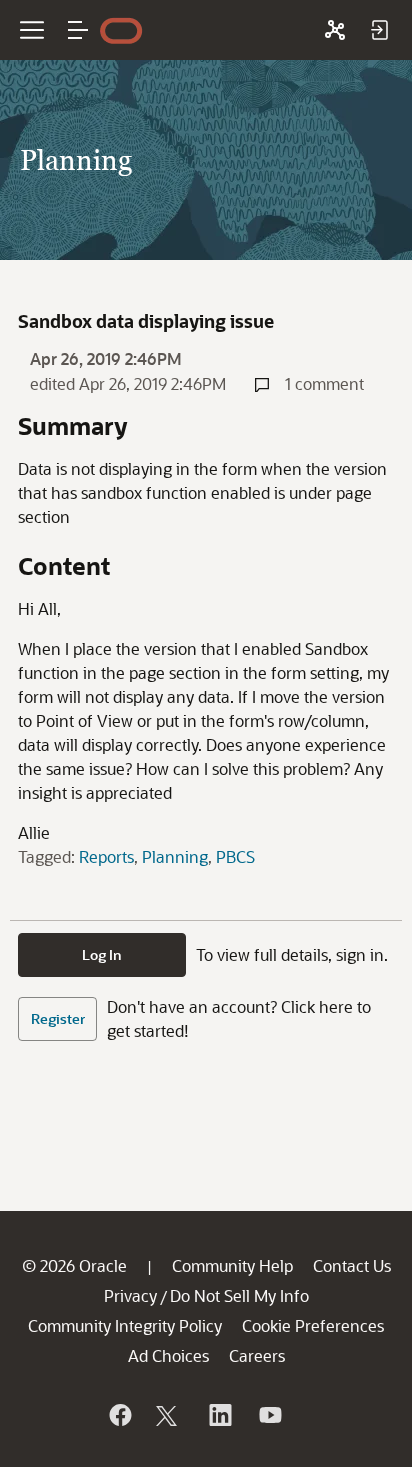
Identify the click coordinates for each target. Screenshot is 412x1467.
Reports (106, 856)
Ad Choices (168, 1355)
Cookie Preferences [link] (313, 1325)
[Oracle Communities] (335, 30)
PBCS (235, 856)
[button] (78, 30)
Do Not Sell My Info (239, 1295)
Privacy (130, 1295)
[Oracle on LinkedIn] (219, 1415)
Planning (175, 856)
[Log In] (379, 30)
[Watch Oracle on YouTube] (269, 1415)
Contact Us (352, 1265)
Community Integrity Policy (125, 1325)
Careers (257, 1355)
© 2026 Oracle (74, 1265)
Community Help (232, 1265)
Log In (102, 954)
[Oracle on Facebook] (119, 1415)
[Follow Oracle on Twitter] (169, 1415)
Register (58, 1018)
